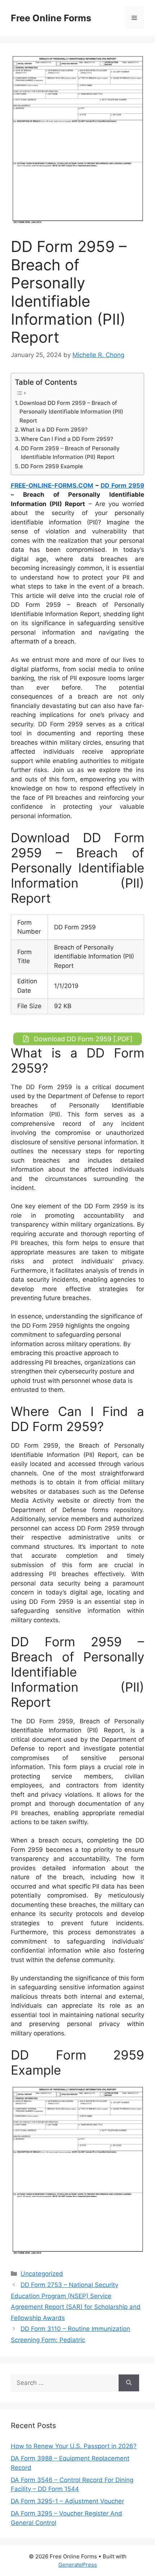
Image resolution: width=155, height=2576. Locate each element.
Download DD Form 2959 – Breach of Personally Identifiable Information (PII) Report (71, 412)
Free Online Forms (51, 18)
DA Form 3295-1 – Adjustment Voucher (67, 2501)
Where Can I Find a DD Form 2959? (67, 439)
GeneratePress (78, 2565)
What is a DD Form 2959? (54, 430)
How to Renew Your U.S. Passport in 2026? (74, 2446)
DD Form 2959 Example (52, 466)
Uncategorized (42, 2274)
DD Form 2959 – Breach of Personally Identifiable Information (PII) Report (70, 453)
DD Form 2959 (122, 486)
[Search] (129, 2383)
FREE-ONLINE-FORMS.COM (52, 486)
